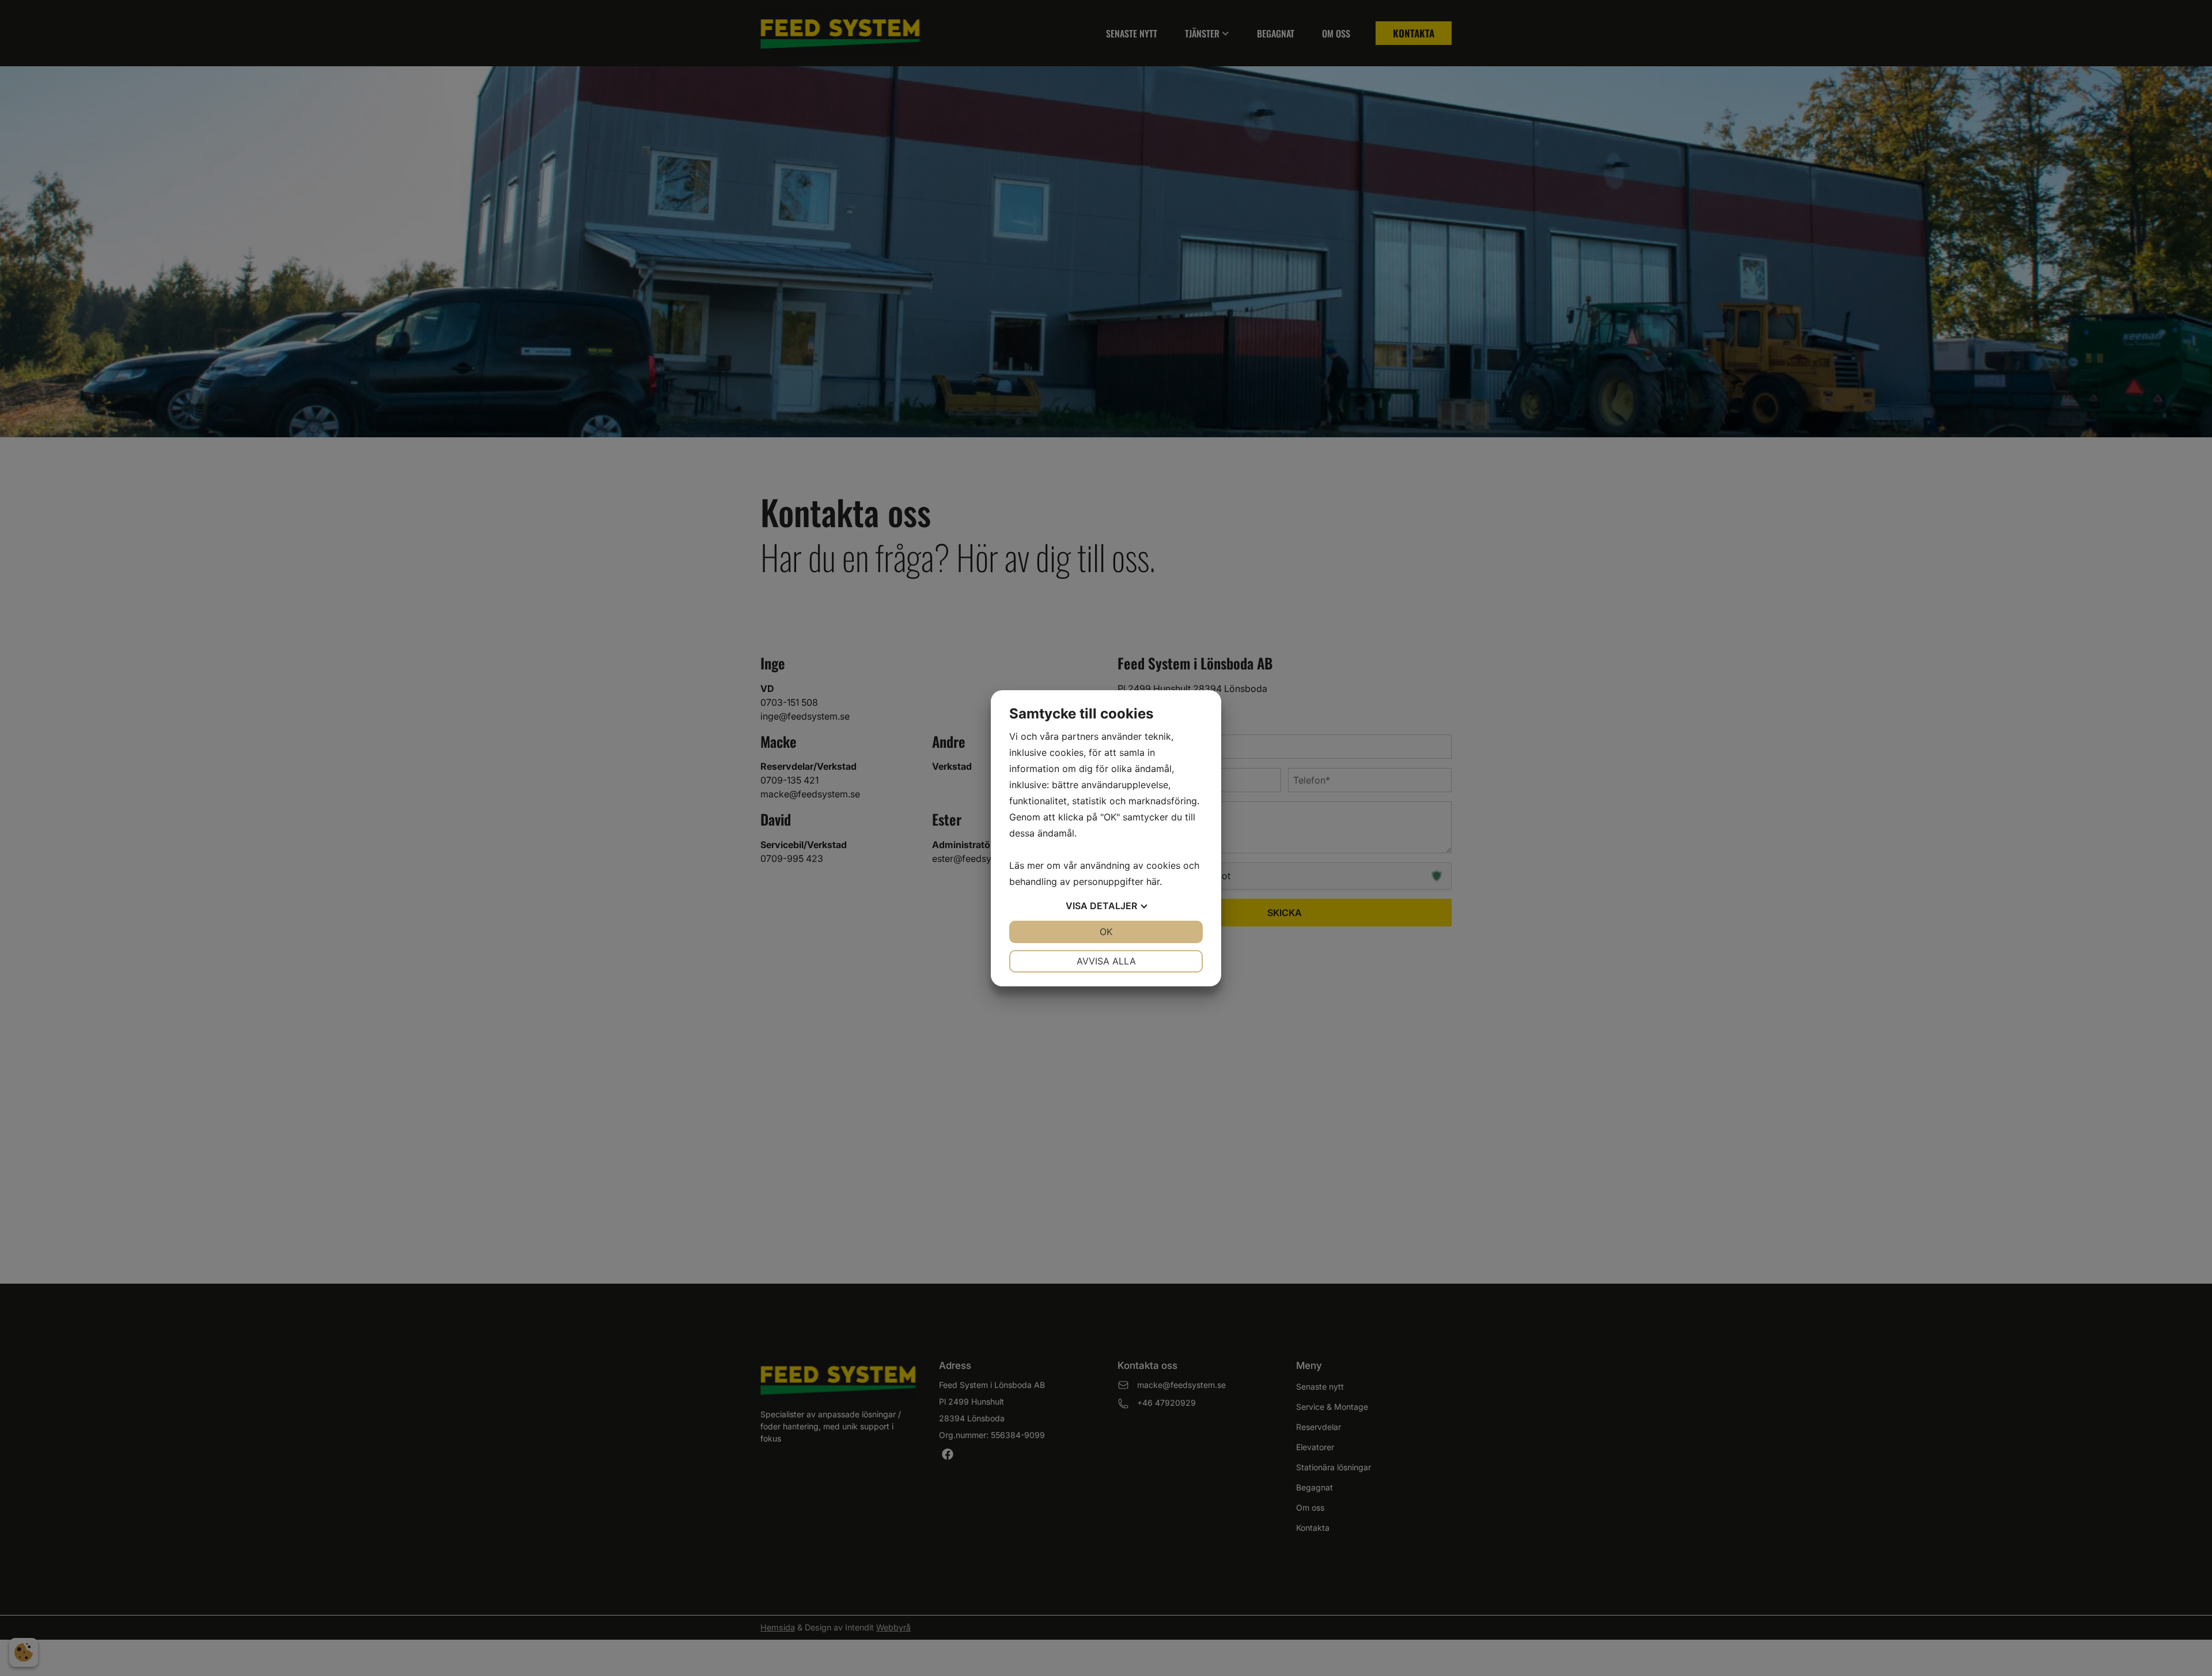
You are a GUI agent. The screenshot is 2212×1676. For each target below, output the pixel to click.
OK (1106, 932)
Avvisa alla (1106, 961)
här (1153, 881)
